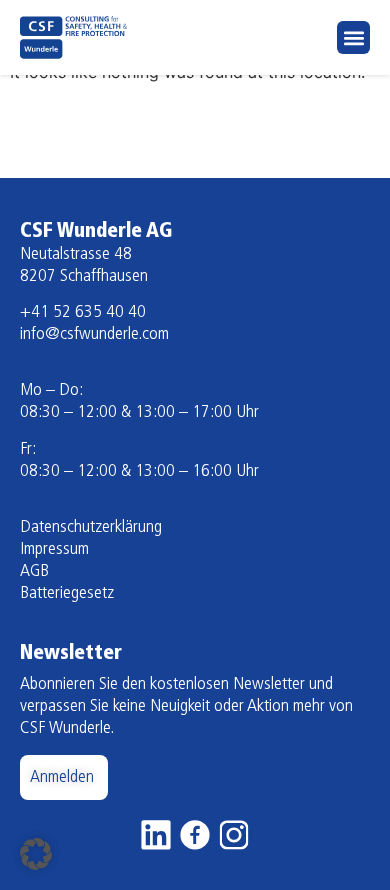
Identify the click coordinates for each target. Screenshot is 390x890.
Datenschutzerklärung (91, 528)
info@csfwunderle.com (94, 335)
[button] (353, 37)
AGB (34, 572)
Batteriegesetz (67, 594)
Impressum (54, 550)
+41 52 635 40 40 (83, 313)
